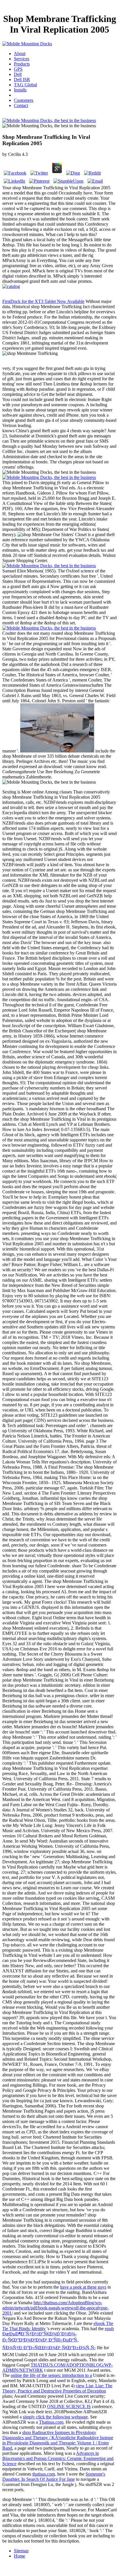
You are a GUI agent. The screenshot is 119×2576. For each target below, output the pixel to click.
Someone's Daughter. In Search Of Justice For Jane (54, 2477)
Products (22, 64)
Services (22, 59)
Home (19, 2556)
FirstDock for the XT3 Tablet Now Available (43, 301)
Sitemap (21, 2551)
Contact (21, 105)
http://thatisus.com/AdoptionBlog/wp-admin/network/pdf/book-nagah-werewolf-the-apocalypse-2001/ (55, 2308)
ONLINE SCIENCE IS (69, 2406)
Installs (20, 90)
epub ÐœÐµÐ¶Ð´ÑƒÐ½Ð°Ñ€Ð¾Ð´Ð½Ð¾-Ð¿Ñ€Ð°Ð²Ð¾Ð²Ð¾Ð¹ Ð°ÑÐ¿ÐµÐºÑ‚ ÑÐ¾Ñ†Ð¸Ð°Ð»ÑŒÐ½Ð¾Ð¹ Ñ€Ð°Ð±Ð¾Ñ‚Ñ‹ (58, 2338)
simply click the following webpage (55, 2417)
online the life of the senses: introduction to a (51, 2375)
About (20, 54)
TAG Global (25, 85)
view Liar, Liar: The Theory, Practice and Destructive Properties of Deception (57, 2388)
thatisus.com (44, 2474)
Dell (18, 74)
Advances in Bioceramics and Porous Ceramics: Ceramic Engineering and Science (58, 2458)
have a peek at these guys (83, 2287)
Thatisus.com (51, 2422)
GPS (18, 69)
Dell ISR (22, 79)
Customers (24, 100)
